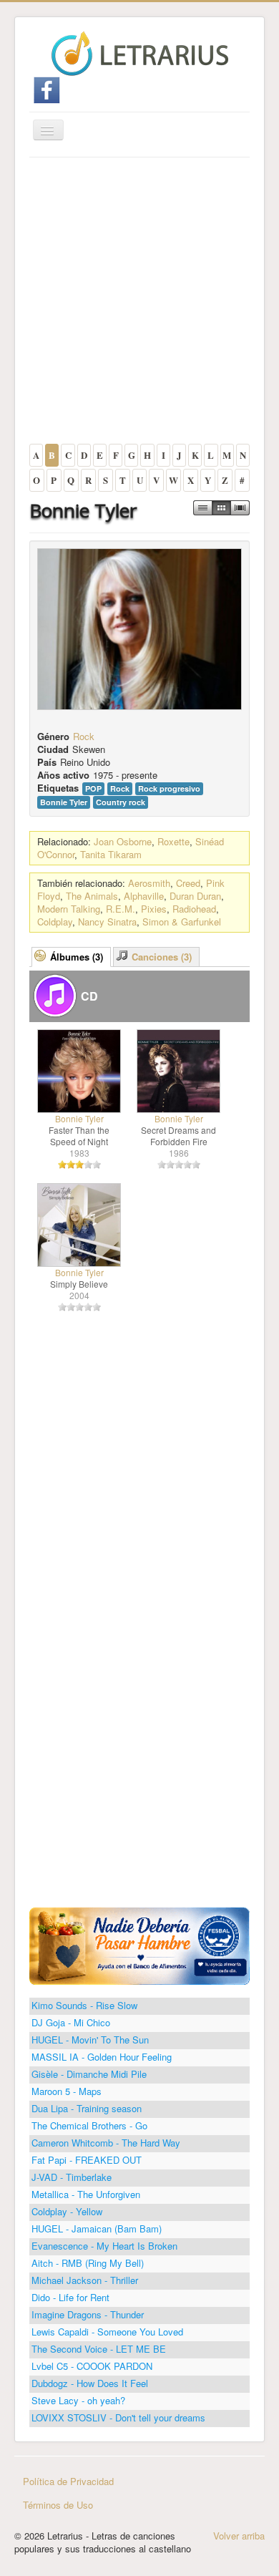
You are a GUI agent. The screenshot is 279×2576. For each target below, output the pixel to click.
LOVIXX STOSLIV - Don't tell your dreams (118, 2417)
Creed (188, 883)
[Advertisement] (139, 304)
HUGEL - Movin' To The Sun (90, 2040)
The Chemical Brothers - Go (89, 2125)
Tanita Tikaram (111, 854)
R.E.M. (121, 909)
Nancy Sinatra (107, 922)
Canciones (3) (162, 957)
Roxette (173, 841)
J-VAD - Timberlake (72, 2177)
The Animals (92, 896)
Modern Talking (69, 909)
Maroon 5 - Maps (67, 2091)
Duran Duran (195, 896)
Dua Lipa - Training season (87, 2108)
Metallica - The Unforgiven (86, 2194)
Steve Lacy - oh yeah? (78, 2400)
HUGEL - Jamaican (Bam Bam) (97, 2229)
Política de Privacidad (68, 2481)
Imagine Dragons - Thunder (88, 2314)
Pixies (154, 909)
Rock (84, 736)
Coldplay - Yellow (67, 2211)
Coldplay (55, 922)
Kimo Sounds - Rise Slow (84, 2005)
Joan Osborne (123, 841)
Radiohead (194, 909)
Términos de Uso (58, 2505)
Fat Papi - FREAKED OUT (87, 2160)
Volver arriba (239, 2536)
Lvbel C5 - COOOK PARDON (92, 2366)
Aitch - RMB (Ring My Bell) (88, 2263)
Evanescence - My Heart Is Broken (104, 2246)
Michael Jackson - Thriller (85, 2280)
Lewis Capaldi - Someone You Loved (107, 2332)
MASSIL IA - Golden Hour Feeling (102, 2057)
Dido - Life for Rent (70, 2297)
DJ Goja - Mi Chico (71, 2022)
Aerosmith (149, 883)
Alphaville (144, 896)
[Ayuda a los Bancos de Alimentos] (139, 1944)
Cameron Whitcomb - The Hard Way (106, 2143)
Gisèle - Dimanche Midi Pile (89, 2074)
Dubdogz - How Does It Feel (90, 2383)
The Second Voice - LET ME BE (99, 2349)
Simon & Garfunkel (182, 922)
